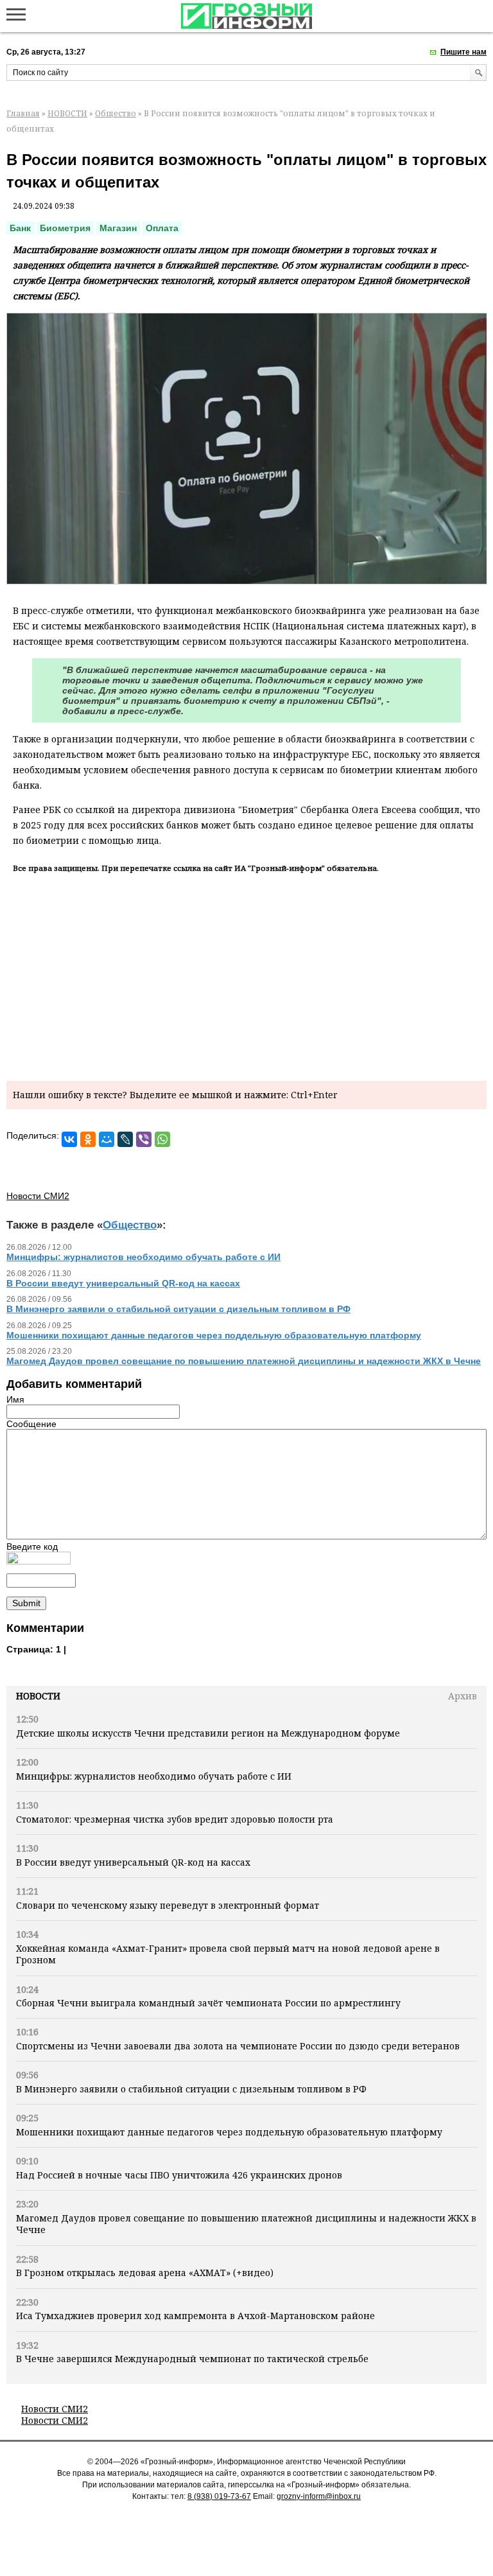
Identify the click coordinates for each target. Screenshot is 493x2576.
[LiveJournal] (125, 1139)
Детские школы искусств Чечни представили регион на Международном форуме (208, 1733)
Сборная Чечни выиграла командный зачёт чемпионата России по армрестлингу (208, 2003)
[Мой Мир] (107, 1139)
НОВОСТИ (67, 113)
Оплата (162, 228)
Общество (116, 113)
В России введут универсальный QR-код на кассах (133, 1862)
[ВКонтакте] (69, 1139)
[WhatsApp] (162, 1139)
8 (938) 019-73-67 (219, 2496)
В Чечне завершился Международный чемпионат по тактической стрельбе (192, 2359)
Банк (20, 228)
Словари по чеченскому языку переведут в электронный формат (168, 1905)
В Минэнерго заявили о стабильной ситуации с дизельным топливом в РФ (191, 2089)
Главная (23, 113)
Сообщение (31, 1424)
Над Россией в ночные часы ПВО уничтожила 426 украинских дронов (179, 2175)
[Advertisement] (246, 975)
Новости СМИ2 (55, 2409)
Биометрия (65, 228)
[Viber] (144, 1139)
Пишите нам (463, 52)
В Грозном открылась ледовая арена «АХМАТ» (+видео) (145, 2273)
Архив (463, 1696)
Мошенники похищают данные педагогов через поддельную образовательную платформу (229, 2132)
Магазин (118, 228)
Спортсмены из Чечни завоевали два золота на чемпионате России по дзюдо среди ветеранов (238, 2046)
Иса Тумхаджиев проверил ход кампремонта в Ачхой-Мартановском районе (195, 2316)
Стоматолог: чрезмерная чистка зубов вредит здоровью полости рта (175, 1819)
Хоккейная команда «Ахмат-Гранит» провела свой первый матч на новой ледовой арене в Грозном (228, 1954)
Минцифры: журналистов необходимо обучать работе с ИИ (154, 1776)
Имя (15, 1399)
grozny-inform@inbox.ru (319, 2496)
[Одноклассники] (88, 1139)
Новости (38, 1696)
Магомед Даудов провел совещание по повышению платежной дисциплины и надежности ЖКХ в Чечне (246, 2224)
